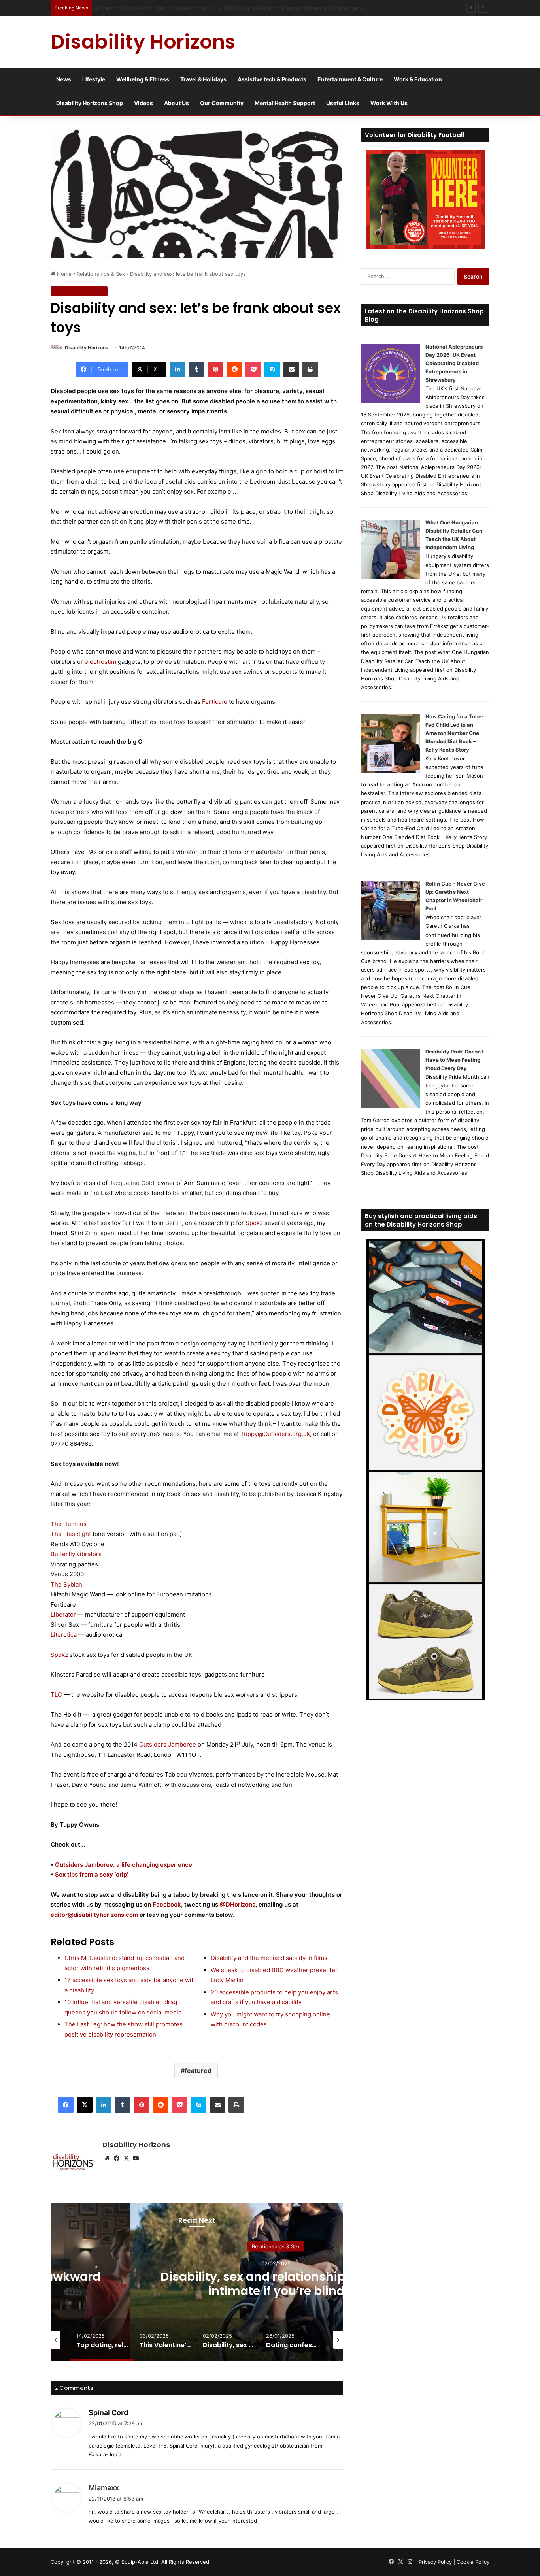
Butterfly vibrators (76, 1554)
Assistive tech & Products (272, 79)
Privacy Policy (435, 2562)
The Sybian (66, 1584)
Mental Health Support (285, 103)
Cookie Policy (473, 2562)
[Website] (107, 2158)
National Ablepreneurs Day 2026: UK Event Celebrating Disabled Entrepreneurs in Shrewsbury (454, 363)
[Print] (310, 369)
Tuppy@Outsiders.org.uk (275, 1434)
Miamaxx (104, 2488)
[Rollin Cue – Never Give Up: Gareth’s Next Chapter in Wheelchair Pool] (391, 938)
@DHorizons (238, 1904)
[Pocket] (253, 369)
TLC (56, 1695)
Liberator (63, 1614)
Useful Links (343, 103)
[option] (276, 2282)
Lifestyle (94, 79)
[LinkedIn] (177, 369)
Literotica (64, 1635)
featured (198, 2071)
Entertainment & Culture (350, 79)
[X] (85, 2105)
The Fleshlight (71, 1534)
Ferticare (215, 702)
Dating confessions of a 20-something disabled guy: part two (276, 2283)
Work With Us (389, 103)
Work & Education (418, 79)
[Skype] (272, 369)
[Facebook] (66, 2105)
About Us (177, 103)
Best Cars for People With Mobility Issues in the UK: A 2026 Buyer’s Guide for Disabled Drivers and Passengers (233, 8)
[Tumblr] (196, 369)
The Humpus (69, 1524)
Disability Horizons (87, 348)
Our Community (222, 103)
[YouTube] (136, 2158)
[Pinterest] (215, 369)
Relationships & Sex (101, 274)
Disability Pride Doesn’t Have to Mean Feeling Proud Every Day (455, 1060)
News (64, 79)
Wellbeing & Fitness (143, 79)
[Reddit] (234, 369)
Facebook (167, 1904)
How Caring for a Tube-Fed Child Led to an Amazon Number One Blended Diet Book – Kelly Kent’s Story (455, 733)
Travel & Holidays (203, 79)
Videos (143, 103)
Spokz (254, 1223)
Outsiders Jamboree (168, 1744)
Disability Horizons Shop (90, 103)
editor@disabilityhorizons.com (94, 1915)
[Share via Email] (291, 369)
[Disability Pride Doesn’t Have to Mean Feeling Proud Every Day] (391, 1106)
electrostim (100, 662)
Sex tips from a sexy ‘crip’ (92, 1874)
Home (63, 274)
